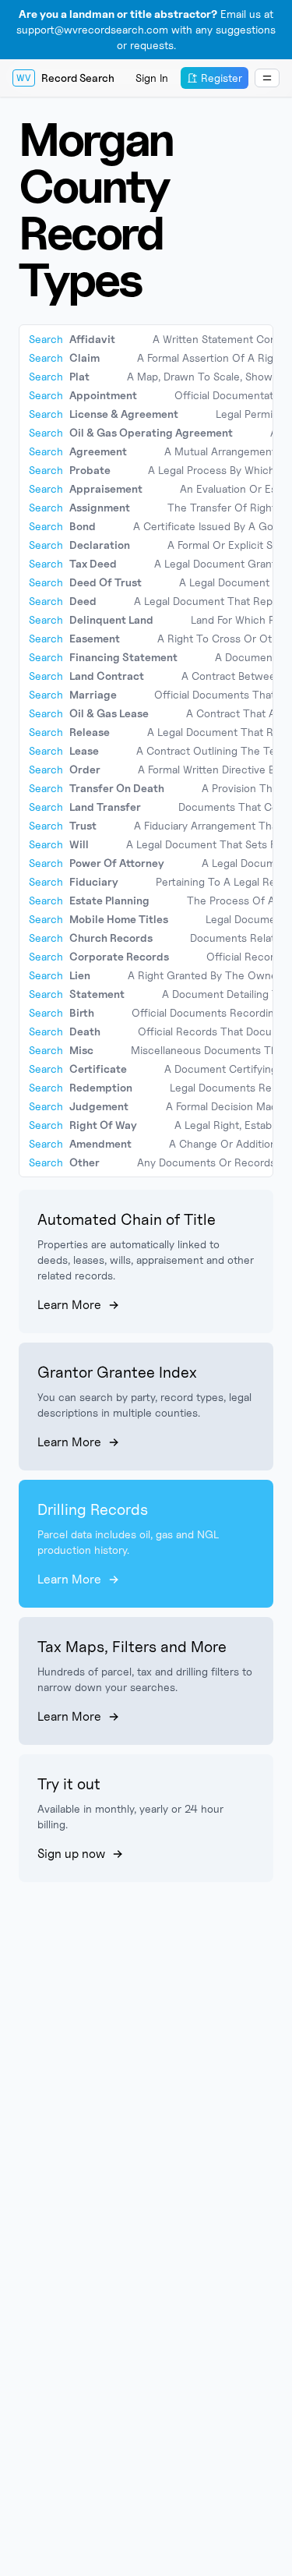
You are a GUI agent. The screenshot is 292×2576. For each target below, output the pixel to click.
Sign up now (71, 1854)
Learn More (69, 1305)
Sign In (152, 78)
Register (222, 78)
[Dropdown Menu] (267, 78)
